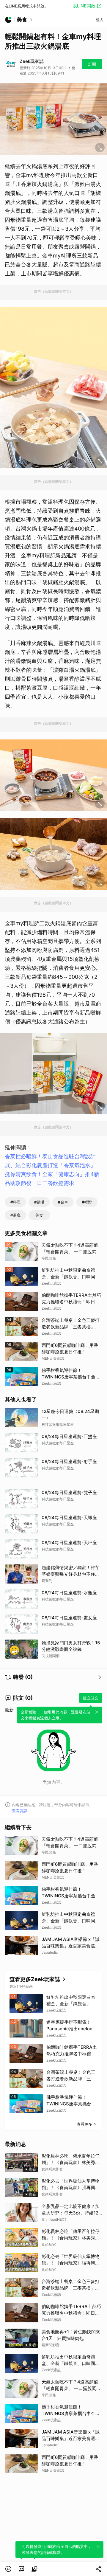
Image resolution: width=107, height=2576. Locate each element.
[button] (8, 2569)
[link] (21, 2569)
